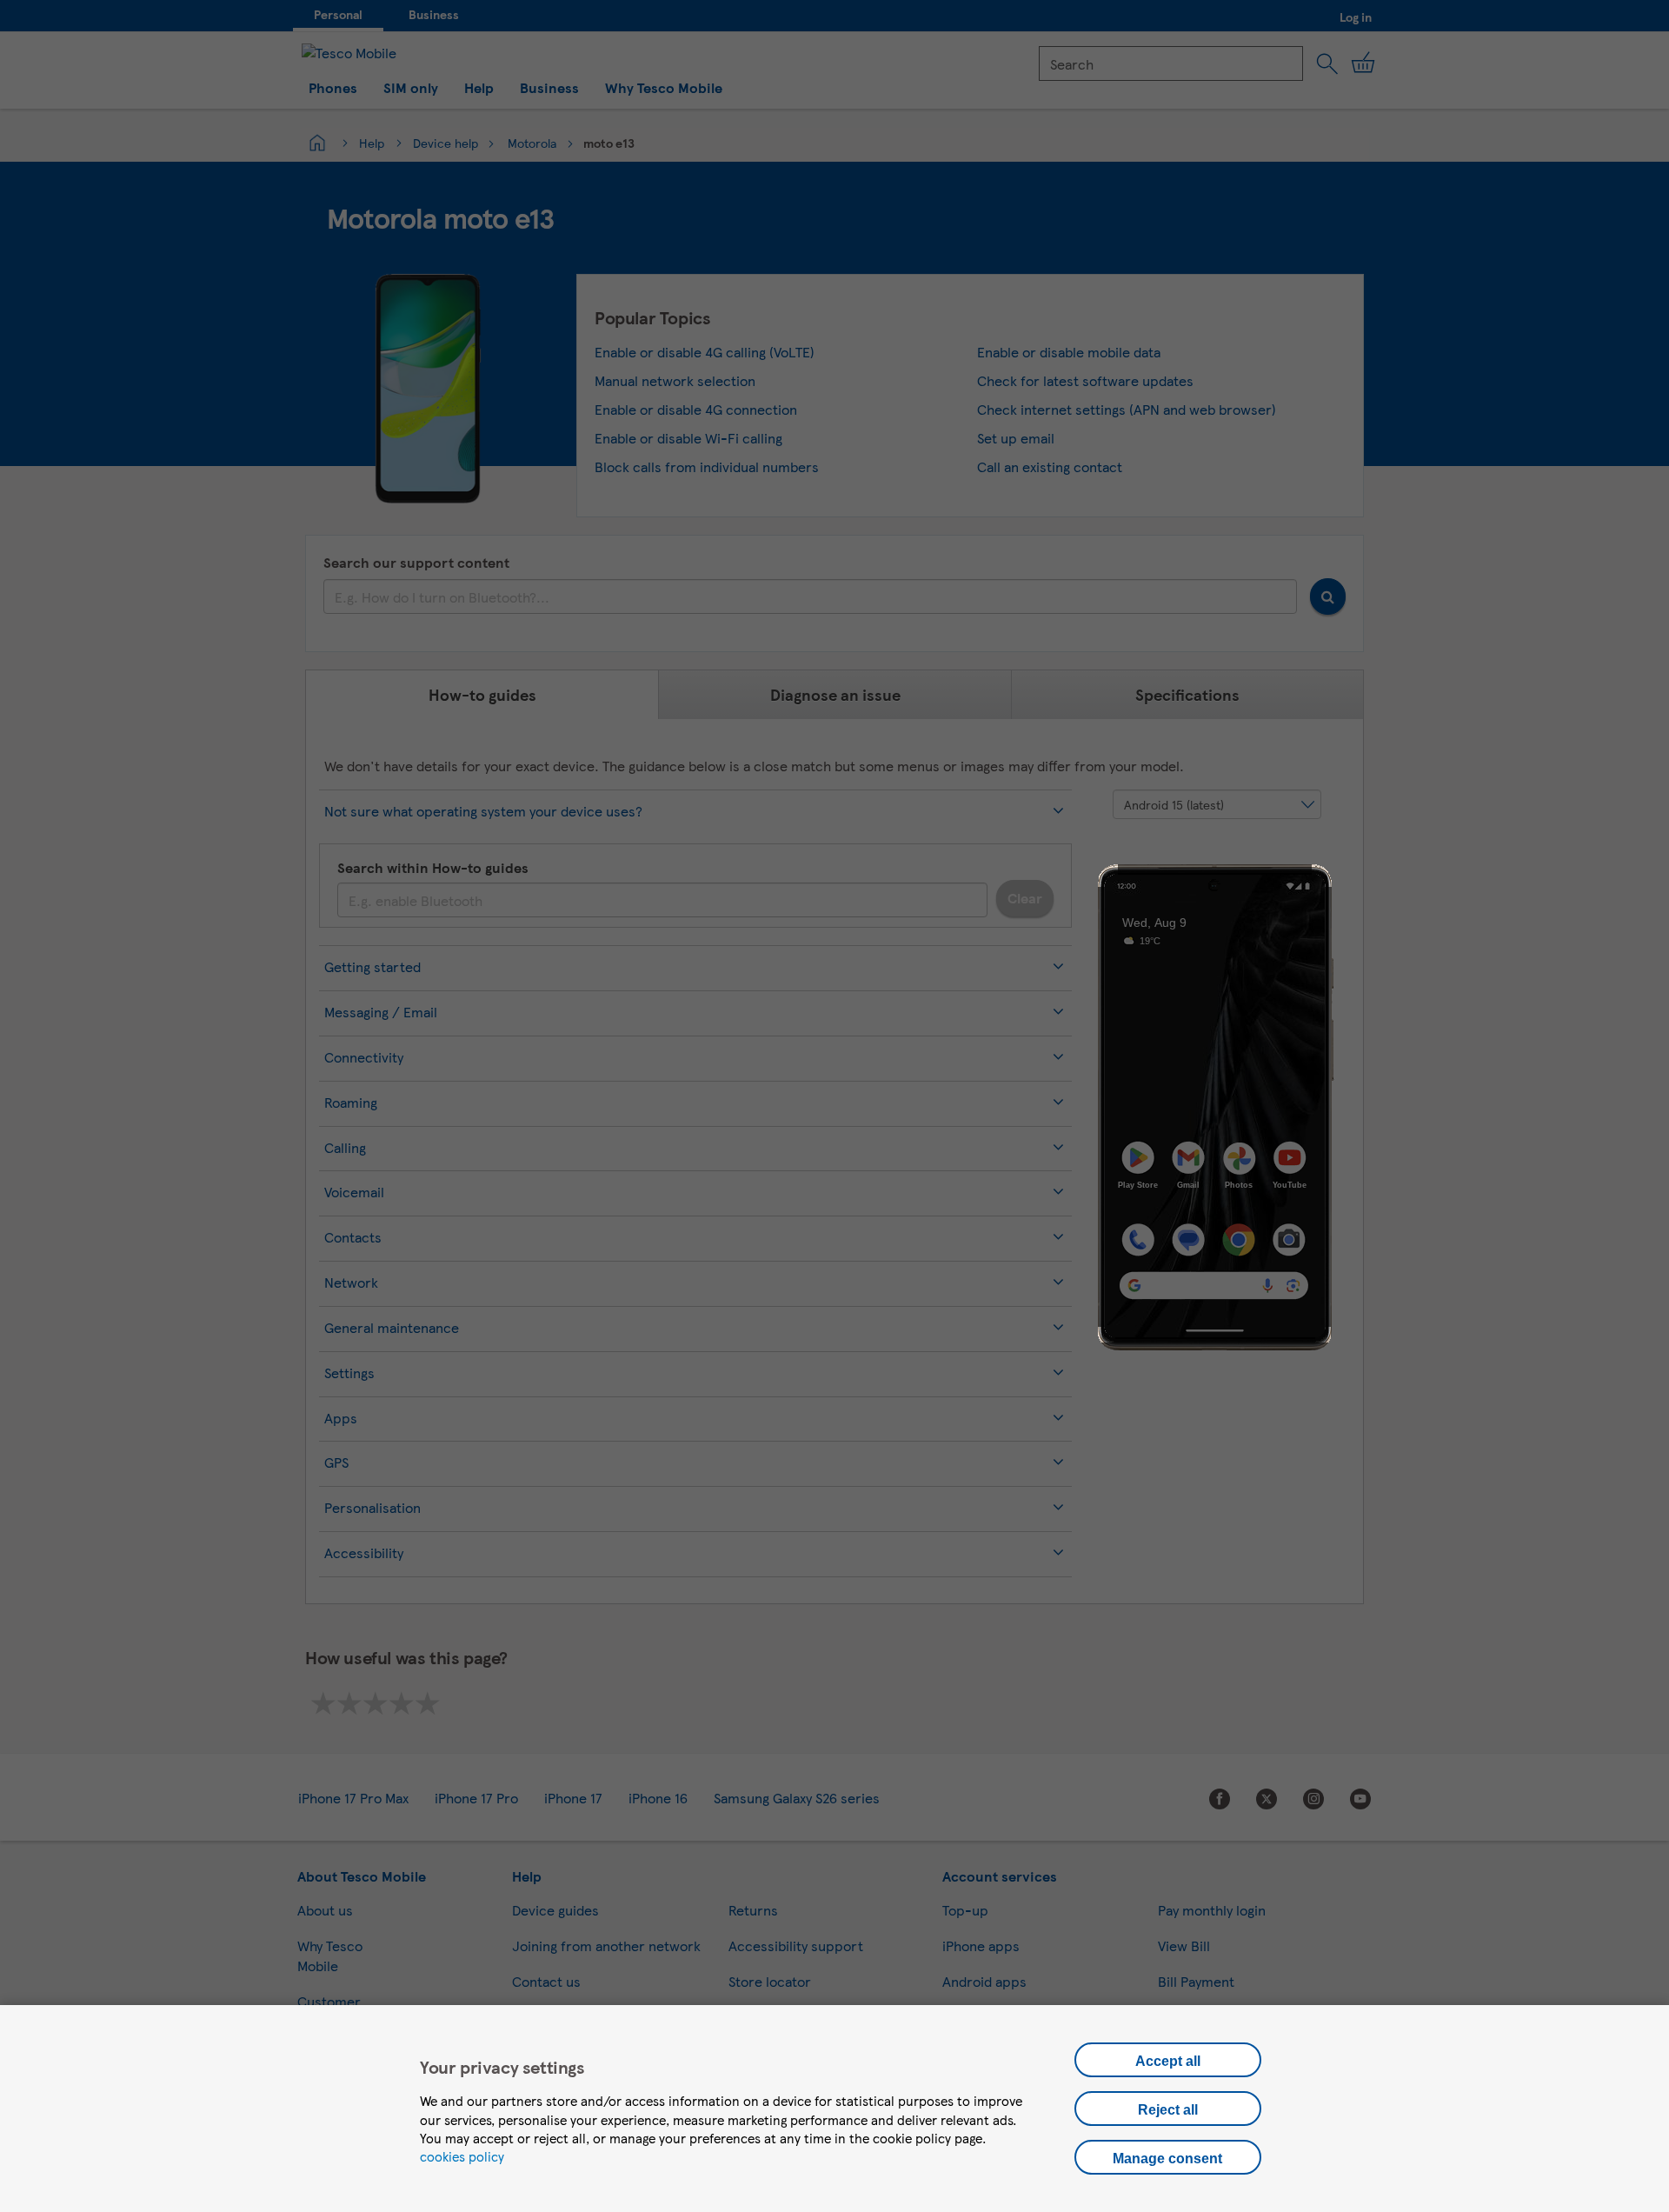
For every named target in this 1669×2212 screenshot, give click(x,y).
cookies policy (462, 2156)
